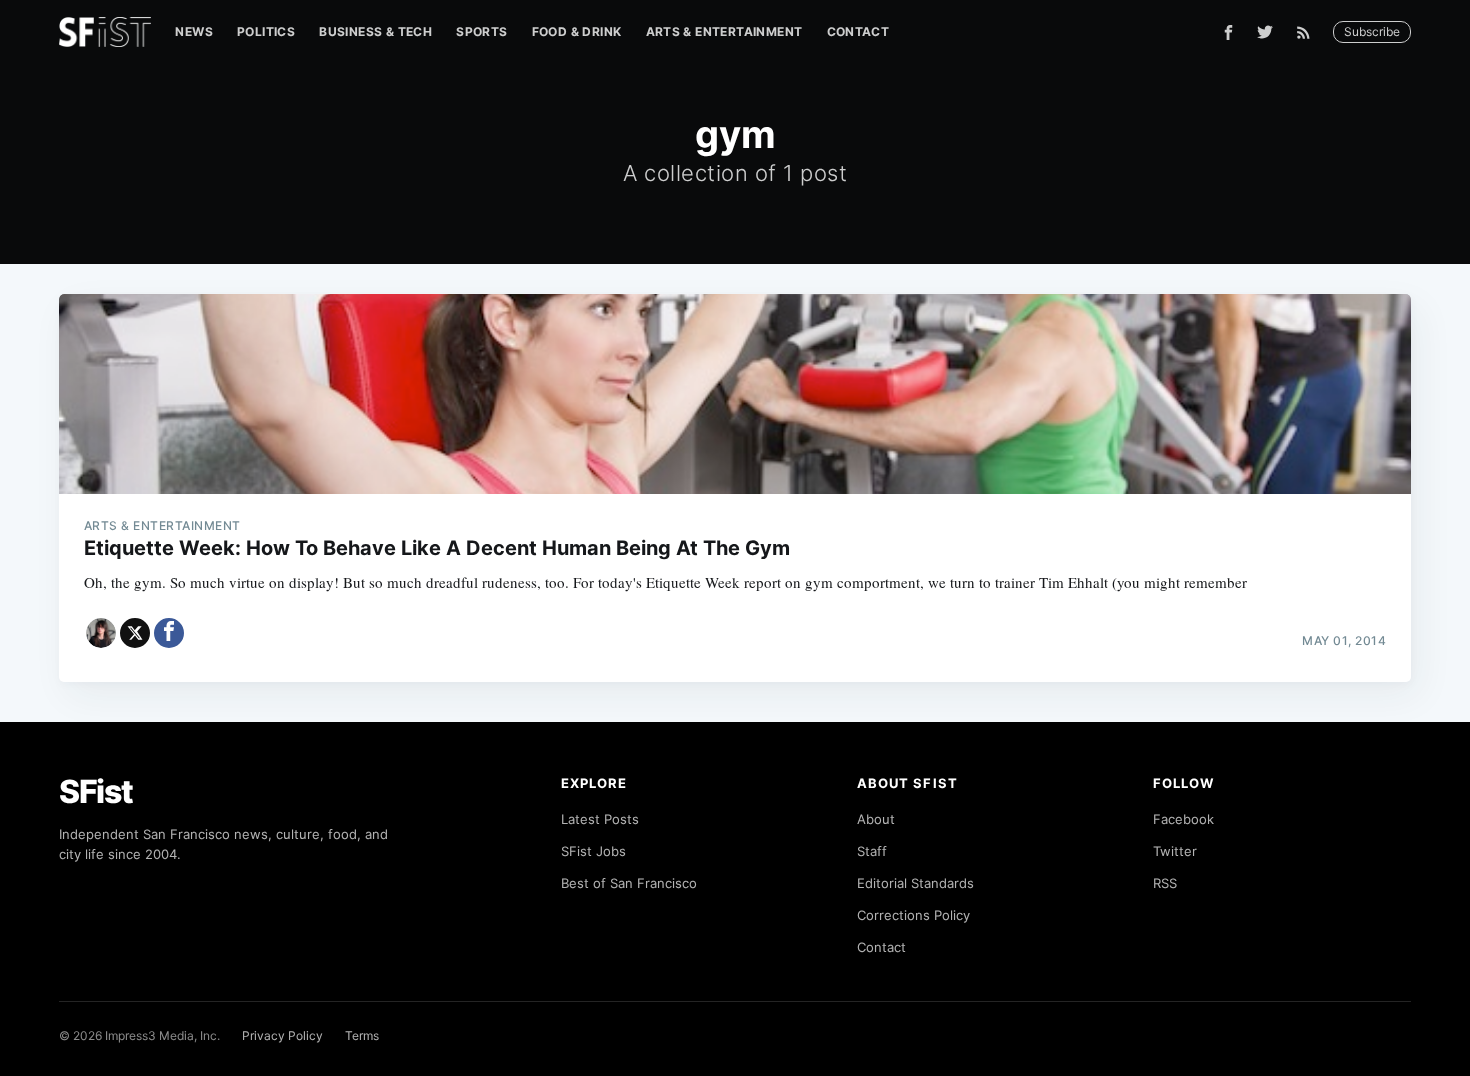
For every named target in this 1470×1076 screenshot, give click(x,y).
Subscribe (1372, 31)
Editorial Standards (915, 883)
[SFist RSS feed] (1308, 32)
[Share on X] (135, 633)
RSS (1165, 883)
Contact (858, 31)
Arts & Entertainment (724, 31)
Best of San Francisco (629, 883)
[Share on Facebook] (169, 633)
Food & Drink (577, 31)
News (194, 31)
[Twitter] (1265, 32)
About (876, 819)
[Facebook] (1228, 32)
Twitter (1175, 851)
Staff (872, 851)
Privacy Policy (282, 1035)
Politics (266, 31)
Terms (362, 1035)
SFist (96, 791)
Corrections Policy (913, 915)
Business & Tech (375, 31)
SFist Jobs (593, 851)
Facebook (1183, 819)
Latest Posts (600, 819)
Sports (481, 31)
